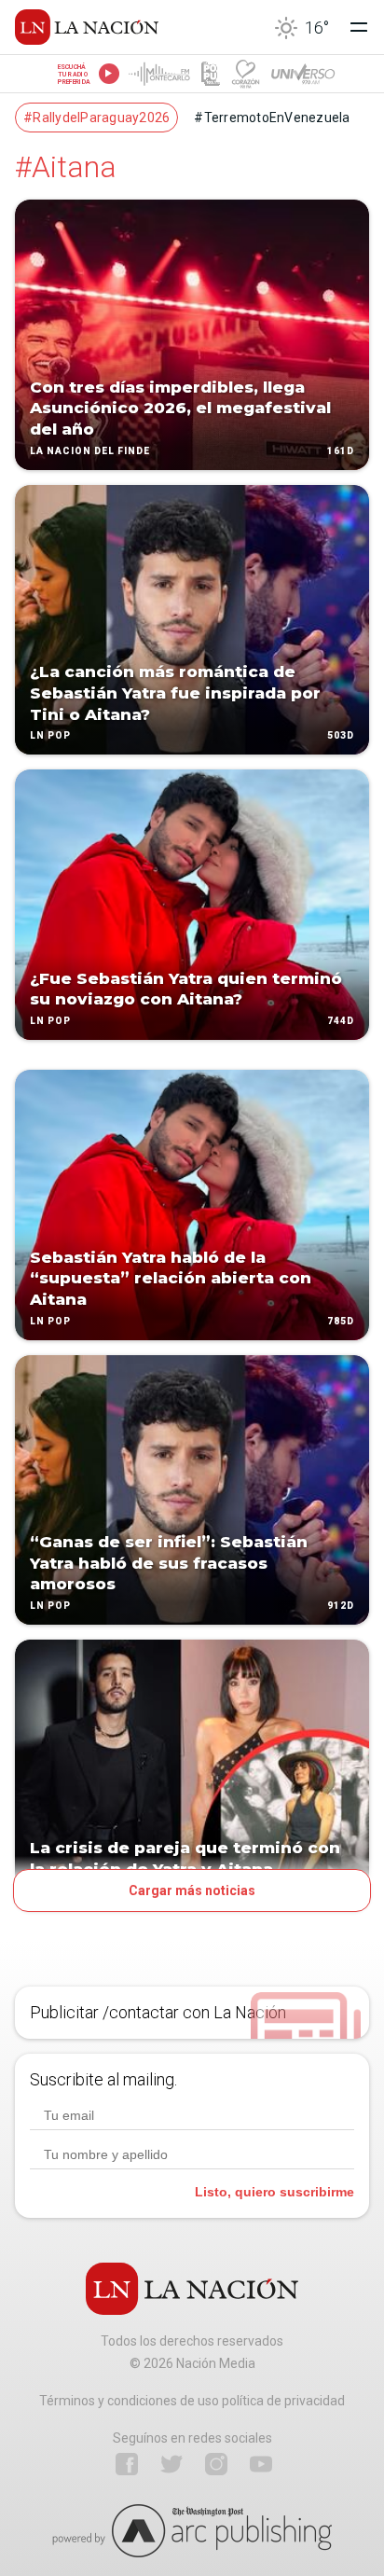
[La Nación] (87, 27)
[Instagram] (216, 2464)
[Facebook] (127, 2464)
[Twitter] (171, 2464)
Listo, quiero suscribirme (274, 2192)
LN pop (50, 736)
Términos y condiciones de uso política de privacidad (192, 2401)
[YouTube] (261, 2464)
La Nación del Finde (90, 451)
